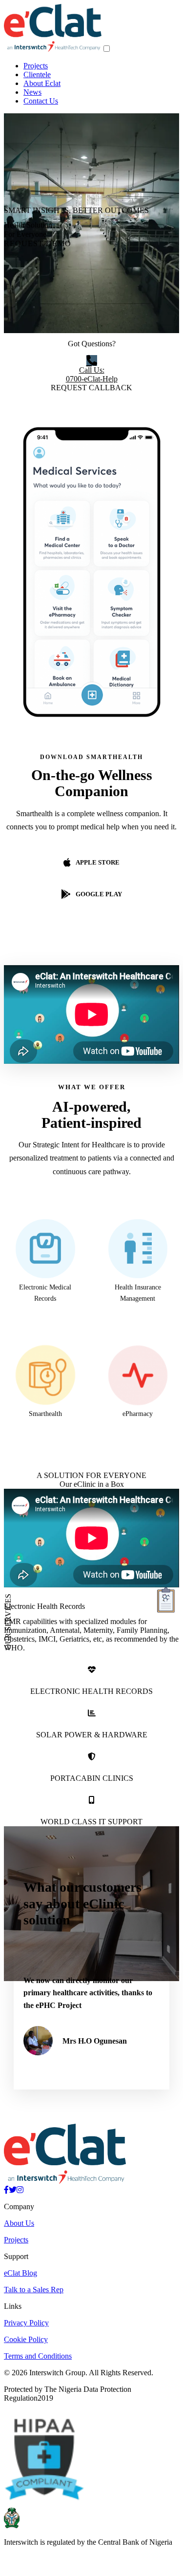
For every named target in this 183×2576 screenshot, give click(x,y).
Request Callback (91, 388)
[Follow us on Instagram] (20, 2211)
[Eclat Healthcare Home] (53, 49)
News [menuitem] (32, 92)
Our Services (8, 1622)
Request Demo (38, 243)
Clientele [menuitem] (37, 74)
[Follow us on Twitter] (13, 2211)
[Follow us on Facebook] (6, 2211)
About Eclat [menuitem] (42, 83)
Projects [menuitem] (36, 66)
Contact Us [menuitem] (41, 101)
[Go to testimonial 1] (86, 2094)
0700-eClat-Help (92, 374)
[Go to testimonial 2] (97, 2094)
